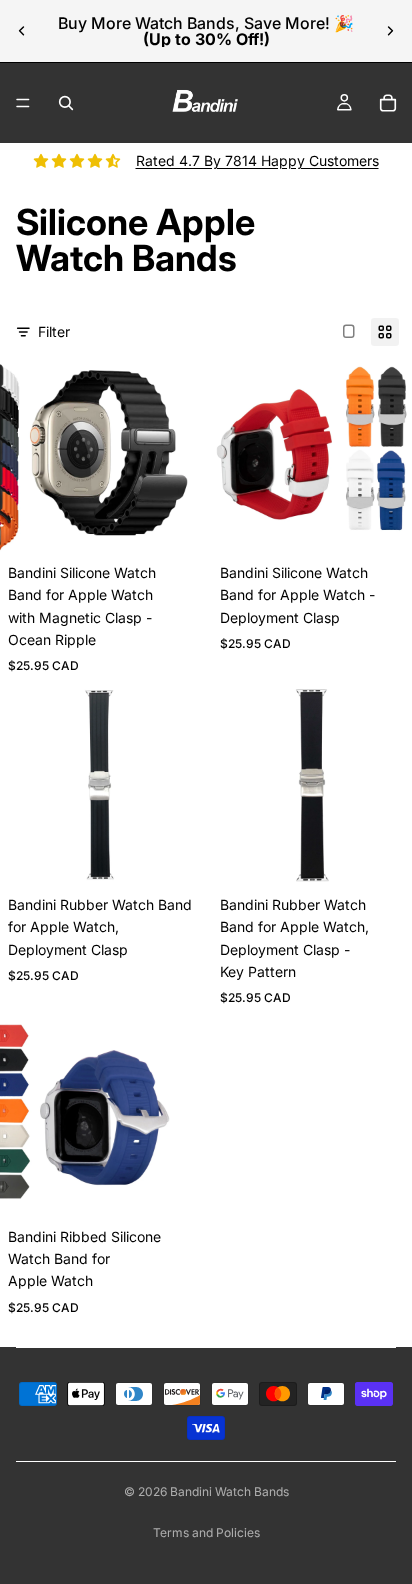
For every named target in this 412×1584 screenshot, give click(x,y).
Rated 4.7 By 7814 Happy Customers (257, 160)
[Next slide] (390, 31)
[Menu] (23, 103)
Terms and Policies (206, 1532)
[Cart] (388, 103)
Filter (54, 331)
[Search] (66, 103)
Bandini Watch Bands (229, 1491)
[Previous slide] (22, 31)
